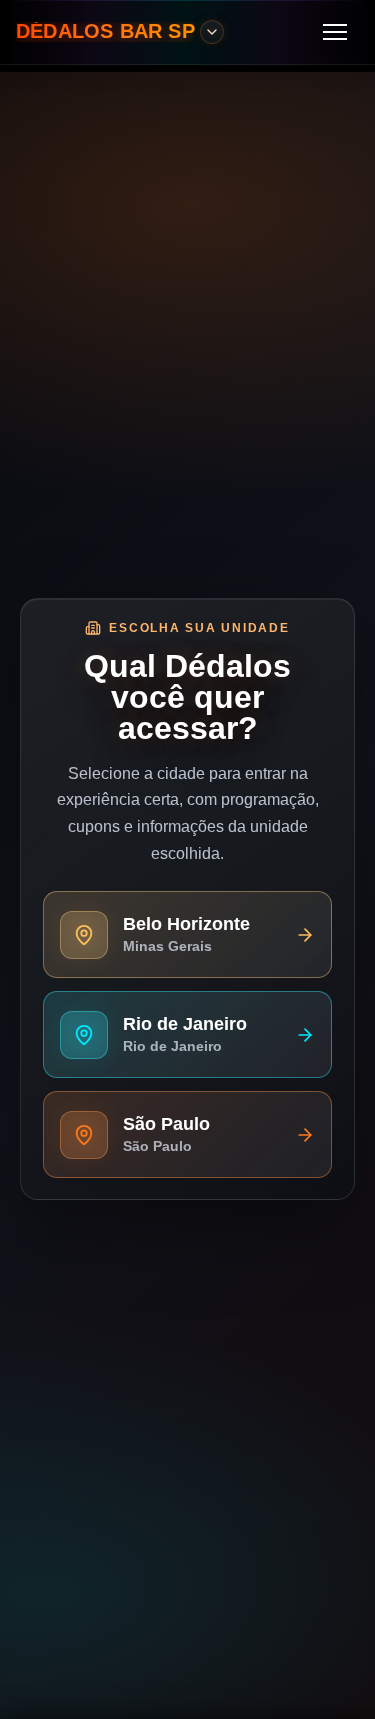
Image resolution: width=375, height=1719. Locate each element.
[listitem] (188, 934)
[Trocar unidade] (212, 32)
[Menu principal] (335, 32)
